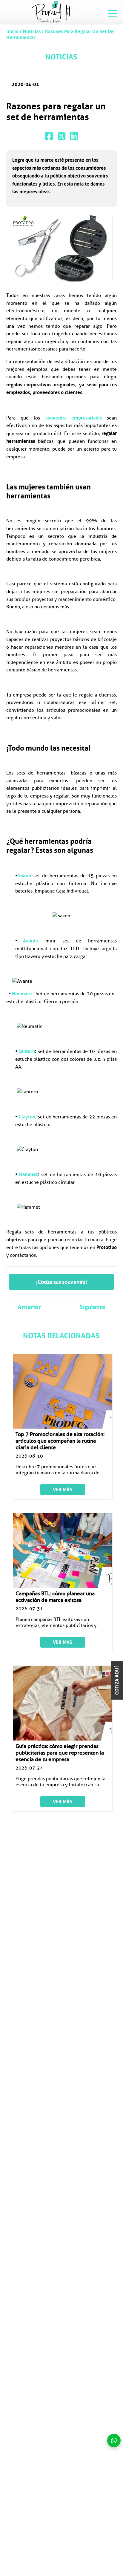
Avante (31, 941)
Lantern (27, 1051)
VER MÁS (63, 1490)
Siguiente (92, 1307)
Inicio (13, 31)
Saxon (24, 875)
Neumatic (22, 994)
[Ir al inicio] (53, 12)
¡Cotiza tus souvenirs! (61, 1282)
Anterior (29, 1307)
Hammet (28, 1174)
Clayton (27, 1117)
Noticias (32, 31)
